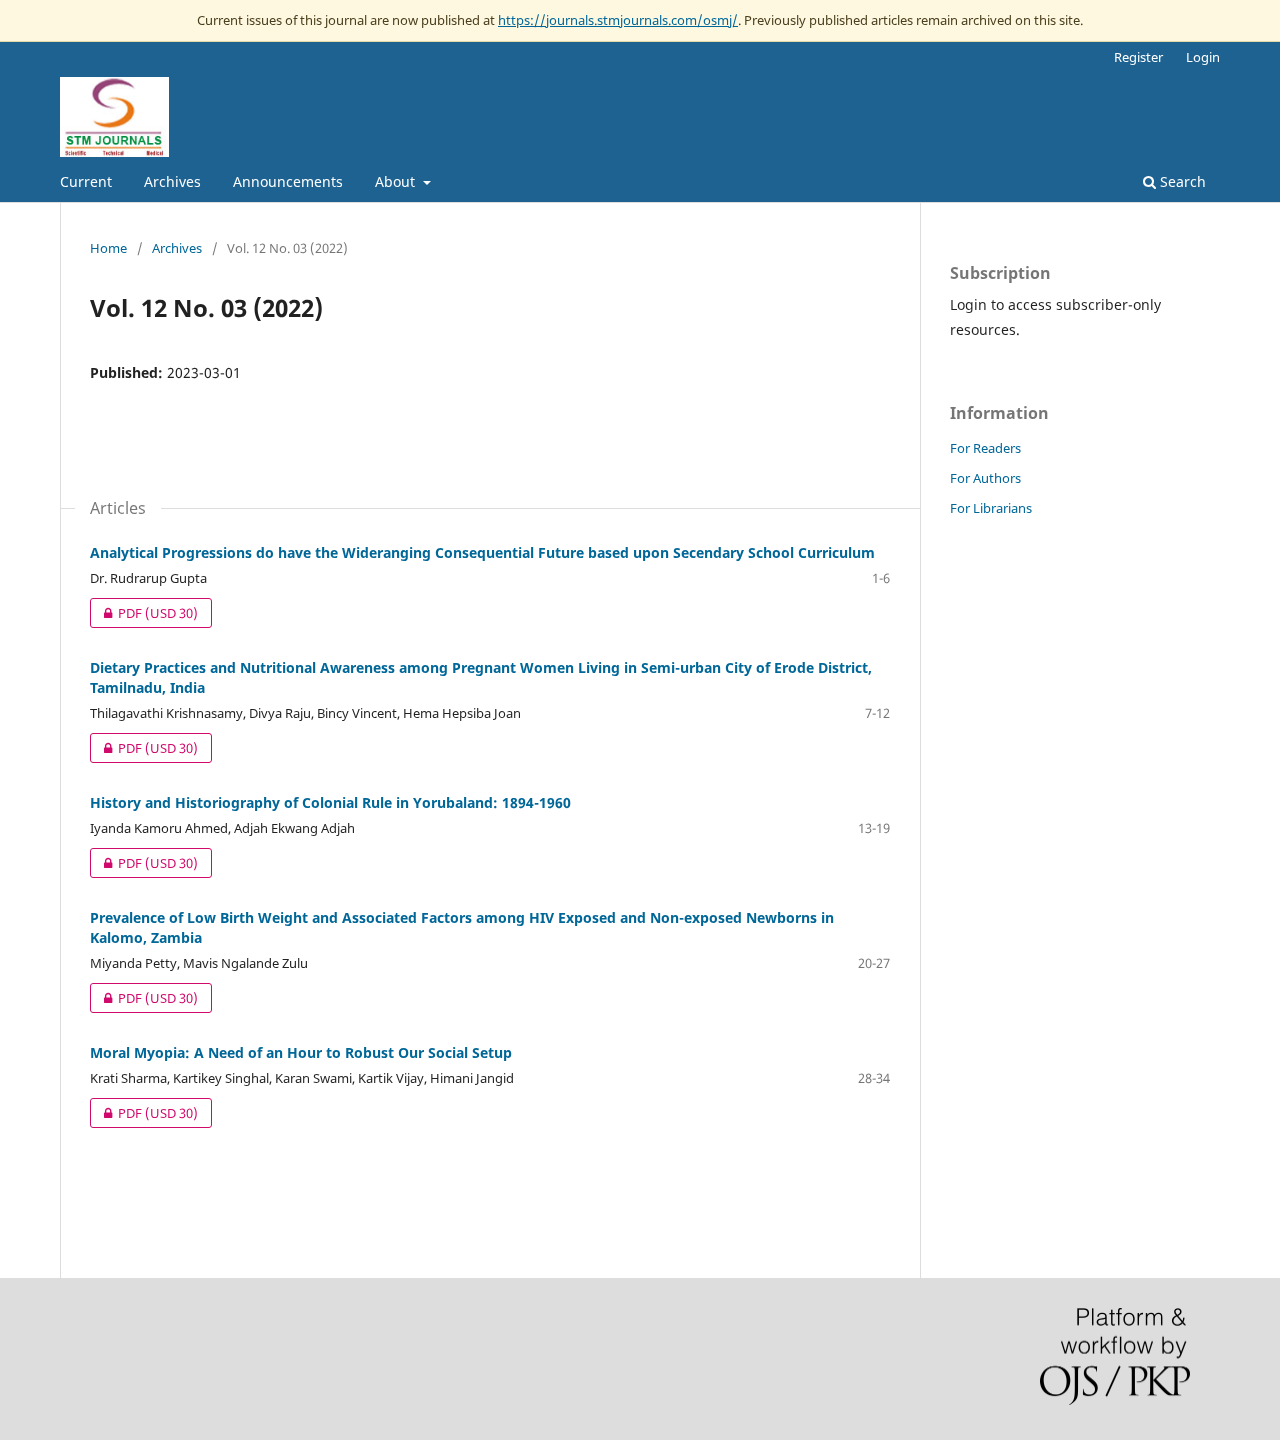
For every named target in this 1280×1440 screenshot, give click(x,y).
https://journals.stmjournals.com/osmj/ (618, 20)
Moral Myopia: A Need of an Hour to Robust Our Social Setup (301, 1052)
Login (1203, 57)
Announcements (288, 181)
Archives (172, 181)
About (397, 181)
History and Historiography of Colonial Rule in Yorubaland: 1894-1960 (330, 802)
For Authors (985, 478)
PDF (144, 613)
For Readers (985, 448)
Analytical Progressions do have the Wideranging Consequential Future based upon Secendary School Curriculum (482, 552)
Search (1181, 181)
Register (1138, 57)
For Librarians (991, 508)
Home (108, 248)
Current (86, 181)
